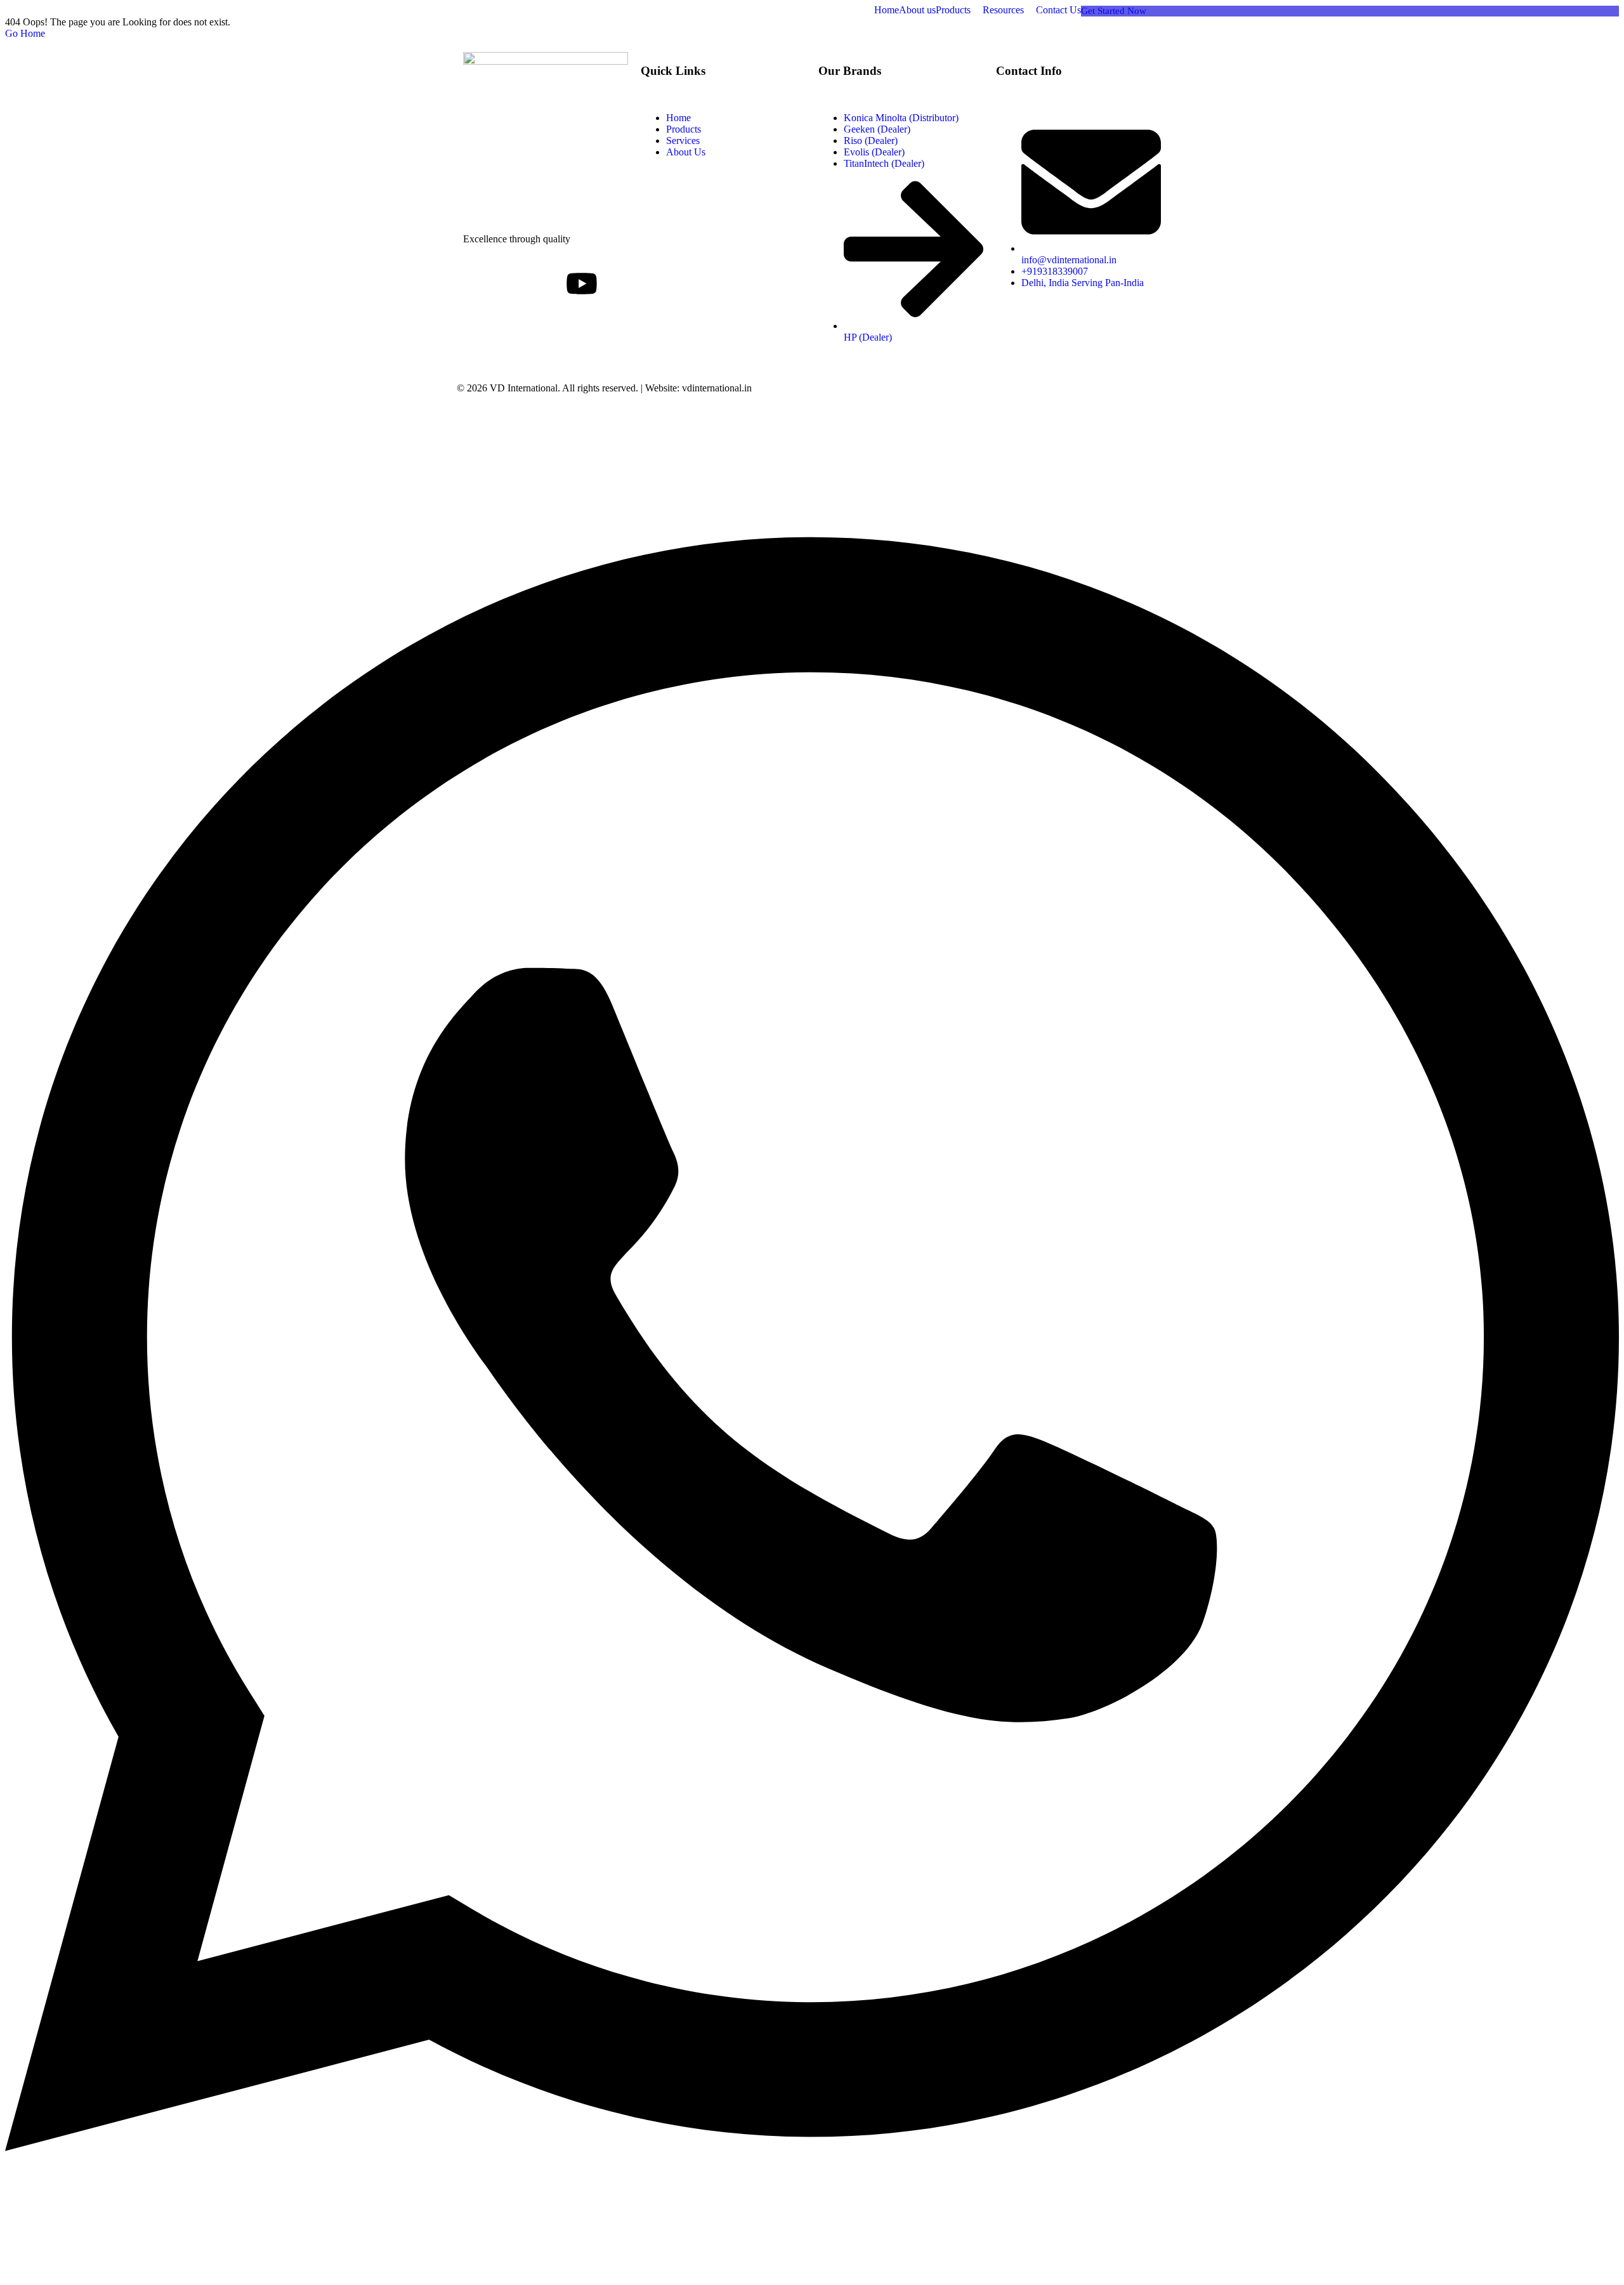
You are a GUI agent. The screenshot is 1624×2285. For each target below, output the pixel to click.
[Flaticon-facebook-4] (479, 284)
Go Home (25, 33)
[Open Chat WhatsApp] (812, 2262)
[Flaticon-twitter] (513, 284)
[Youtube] (582, 286)
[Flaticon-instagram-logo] (547, 284)
